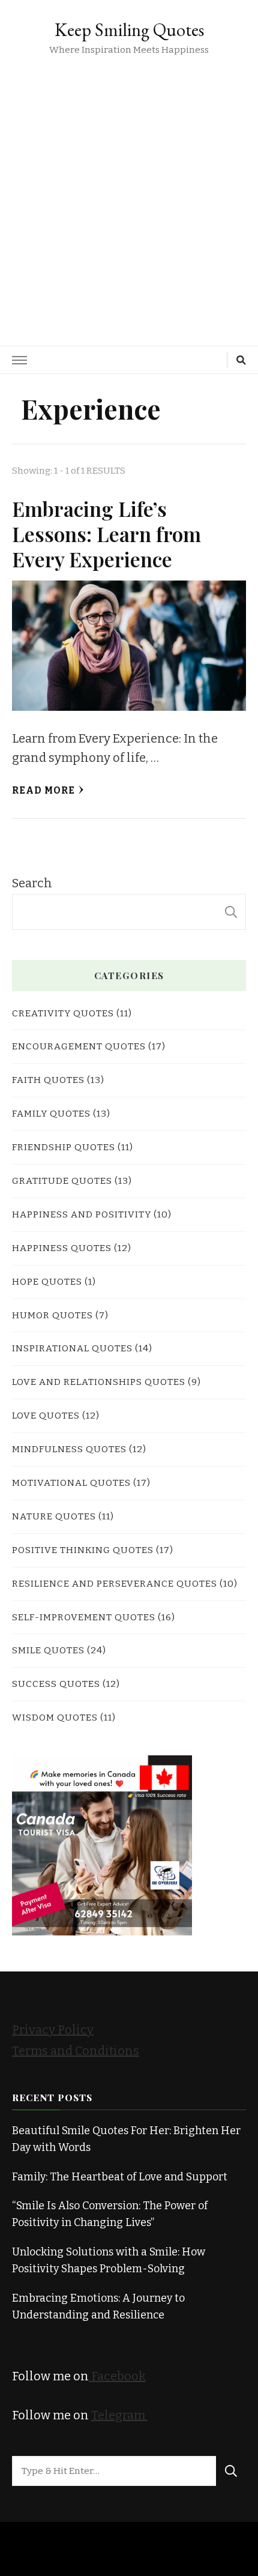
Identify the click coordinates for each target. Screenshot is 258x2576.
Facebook (117, 2376)
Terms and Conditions (76, 2051)
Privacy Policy (53, 2030)
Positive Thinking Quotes (83, 1550)
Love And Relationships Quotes (99, 1382)
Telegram (119, 2415)
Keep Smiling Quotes (129, 30)
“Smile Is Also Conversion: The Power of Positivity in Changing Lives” (110, 2214)
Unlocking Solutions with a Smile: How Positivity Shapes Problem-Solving (109, 2260)
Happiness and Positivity (82, 1214)
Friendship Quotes (64, 1147)
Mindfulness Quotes (69, 1449)
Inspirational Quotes (72, 1348)
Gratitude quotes (62, 1181)
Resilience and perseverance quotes (115, 1583)
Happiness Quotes (62, 1248)
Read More (43, 790)
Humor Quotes (52, 1315)
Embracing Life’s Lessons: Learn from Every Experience (106, 534)
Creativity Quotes (63, 1013)
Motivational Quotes (71, 1483)
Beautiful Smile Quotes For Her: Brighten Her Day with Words (126, 2139)
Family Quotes (51, 1113)
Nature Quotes (54, 1516)
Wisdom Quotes (55, 1717)
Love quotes (46, 1415)
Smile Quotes (48, 1650)
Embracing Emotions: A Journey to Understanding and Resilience (98, 2306)
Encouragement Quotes (79, 1046)
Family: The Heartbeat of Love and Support (120, 2177)
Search (32, 883)
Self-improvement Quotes (84, 1617)
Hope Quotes (47, 1281)
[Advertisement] (129, 193)
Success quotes (56, 1684)
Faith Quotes (48, 1080)
